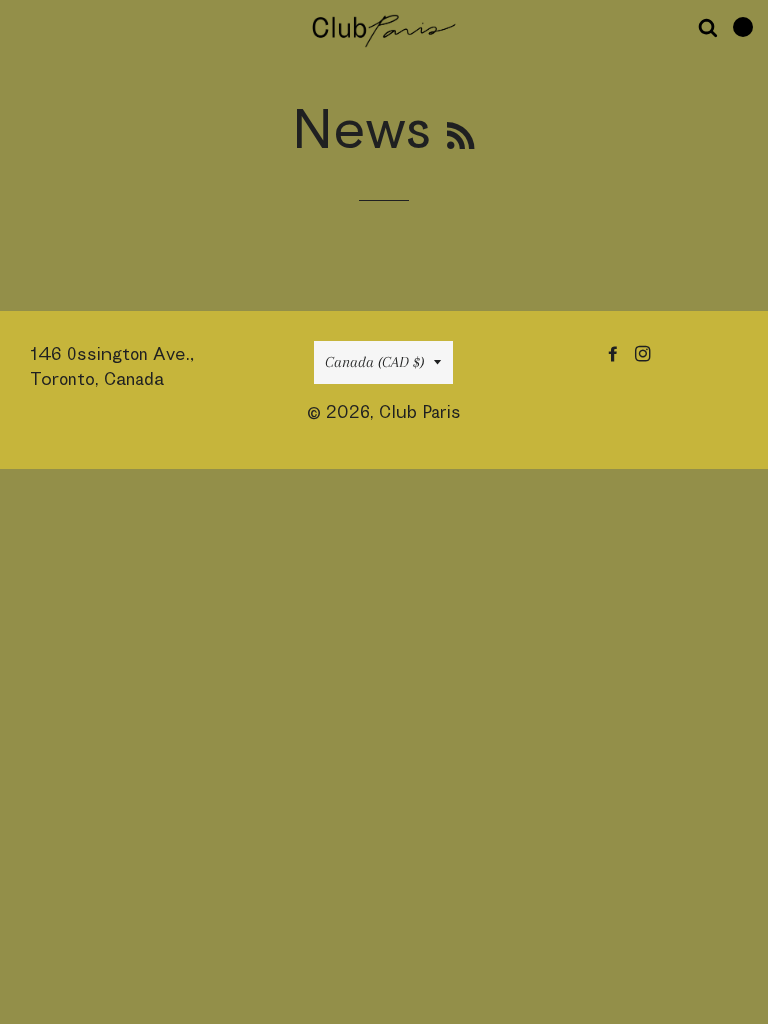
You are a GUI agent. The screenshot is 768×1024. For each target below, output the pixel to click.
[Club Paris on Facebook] (615, 353)
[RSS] (461, 135)
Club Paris (420, 411)
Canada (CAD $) (374, 362)
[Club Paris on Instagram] (645, 353)
